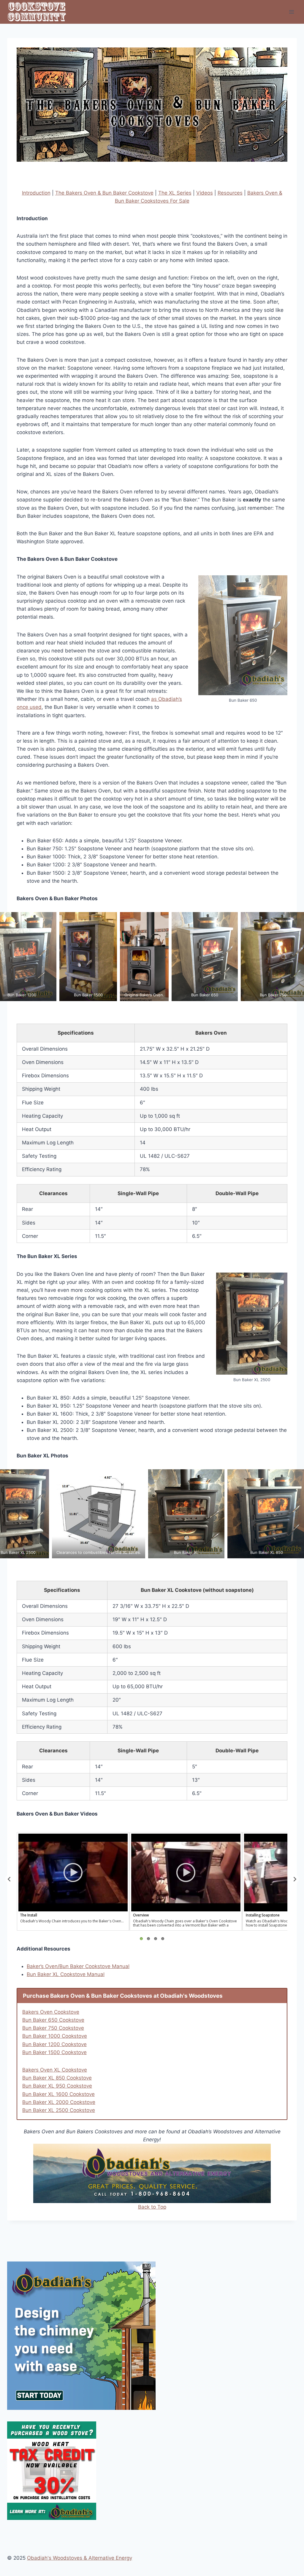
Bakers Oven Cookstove (51, 2012)
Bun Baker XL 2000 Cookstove (59, 2102)
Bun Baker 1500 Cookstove (54, 2052)
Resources (230, 193)
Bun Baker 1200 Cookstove (54, 2044)
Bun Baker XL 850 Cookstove (57, 2078)
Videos (205, 193)
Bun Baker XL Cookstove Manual (66, 1974)
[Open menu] (291, 12)
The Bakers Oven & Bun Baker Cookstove (104, 193)
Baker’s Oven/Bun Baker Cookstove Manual (78, 1966)
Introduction (36, 193)
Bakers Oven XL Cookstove (55, 2070)
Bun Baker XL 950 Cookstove (57, 2086)
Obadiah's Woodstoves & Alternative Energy (80, 2558)
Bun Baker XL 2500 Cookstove (59, 2110)
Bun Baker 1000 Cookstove (55, 2036)
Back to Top (152, 2207)
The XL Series (175, 193)
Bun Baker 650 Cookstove (53, 2020)
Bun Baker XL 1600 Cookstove (58, 2094)
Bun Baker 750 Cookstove (53, 2028)
